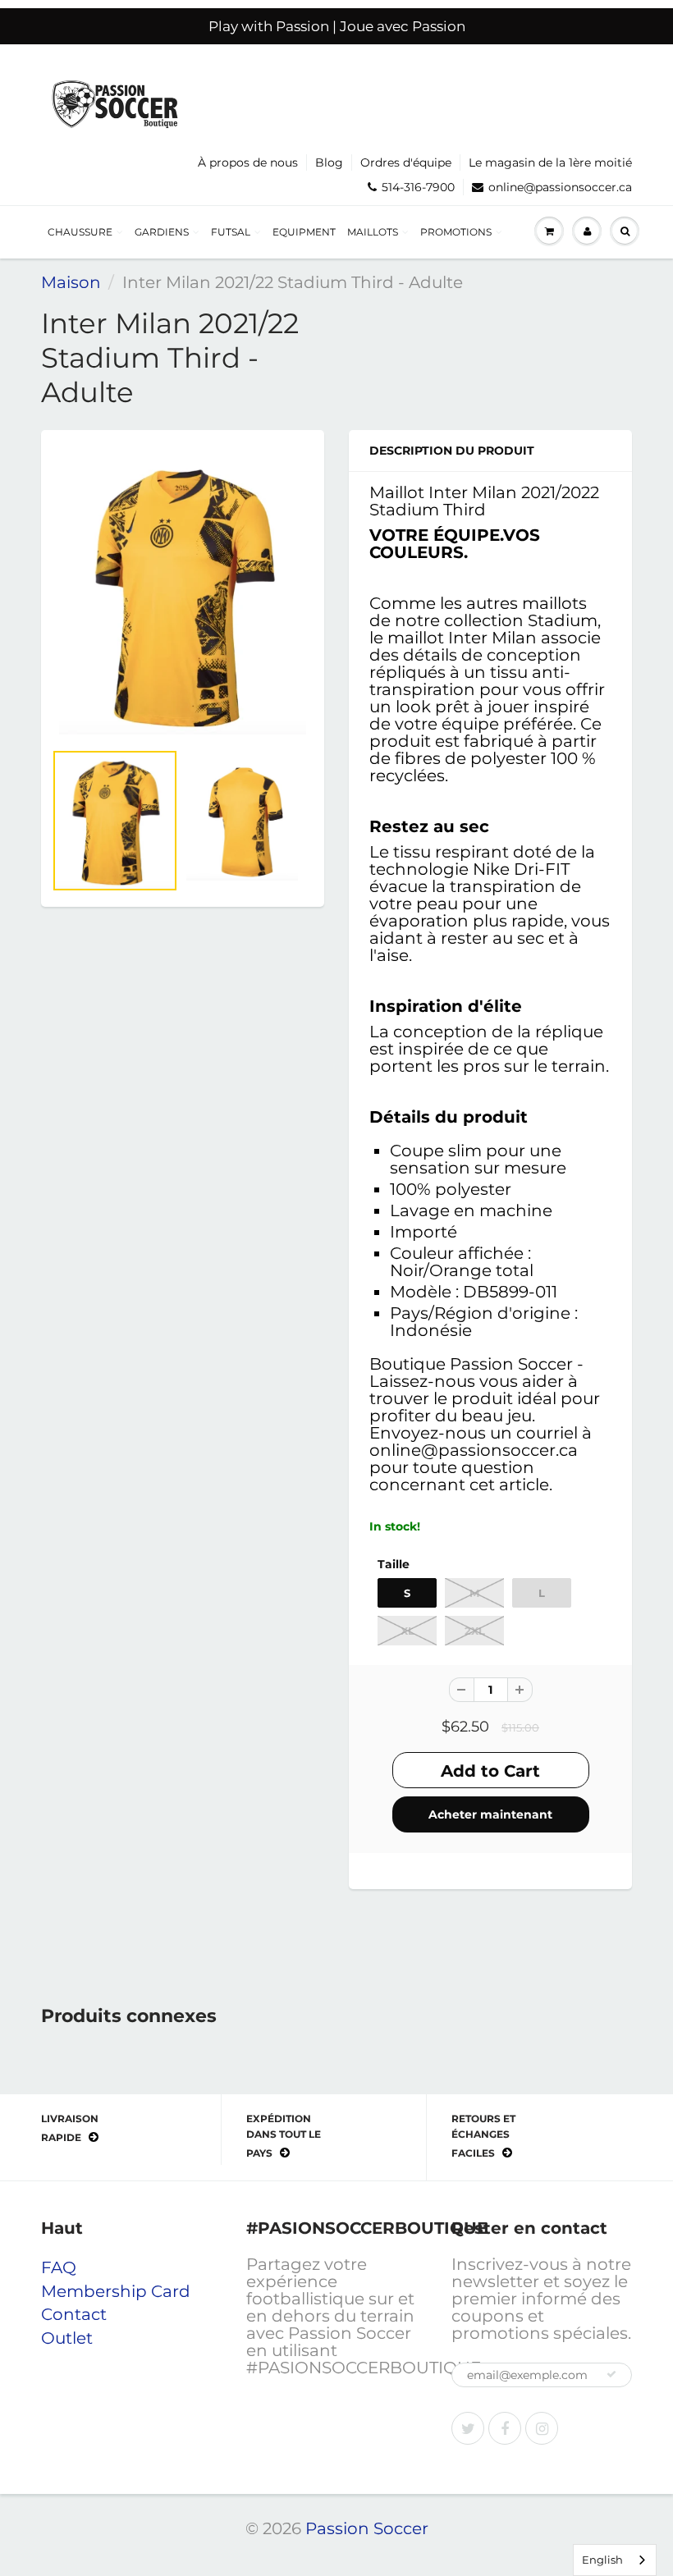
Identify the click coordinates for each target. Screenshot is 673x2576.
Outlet (67, 2338)
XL (407, 1631)
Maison (71, 282)
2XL (475, 1631)
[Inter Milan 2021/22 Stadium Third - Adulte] (183, 593)
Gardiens (162, 232)
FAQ (59, 2267)
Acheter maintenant (490, 1814)
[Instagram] (542, 2428)
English (602, 2560)
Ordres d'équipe (406, 162)
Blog (329, 162)
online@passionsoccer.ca (560, 187)
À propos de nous (248, 162)
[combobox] (615, 2560)
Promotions (456, 232)
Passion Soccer (367, 2528)
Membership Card (116, 2291)
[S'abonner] (611, 2374)
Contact (74, 2314)
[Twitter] (468, 2428)
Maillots (373, 232)
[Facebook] (505, 2428)
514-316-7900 (418, 187)
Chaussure (80, 232)
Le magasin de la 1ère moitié (550, 162)
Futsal (231, 232)
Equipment (304, 232)
